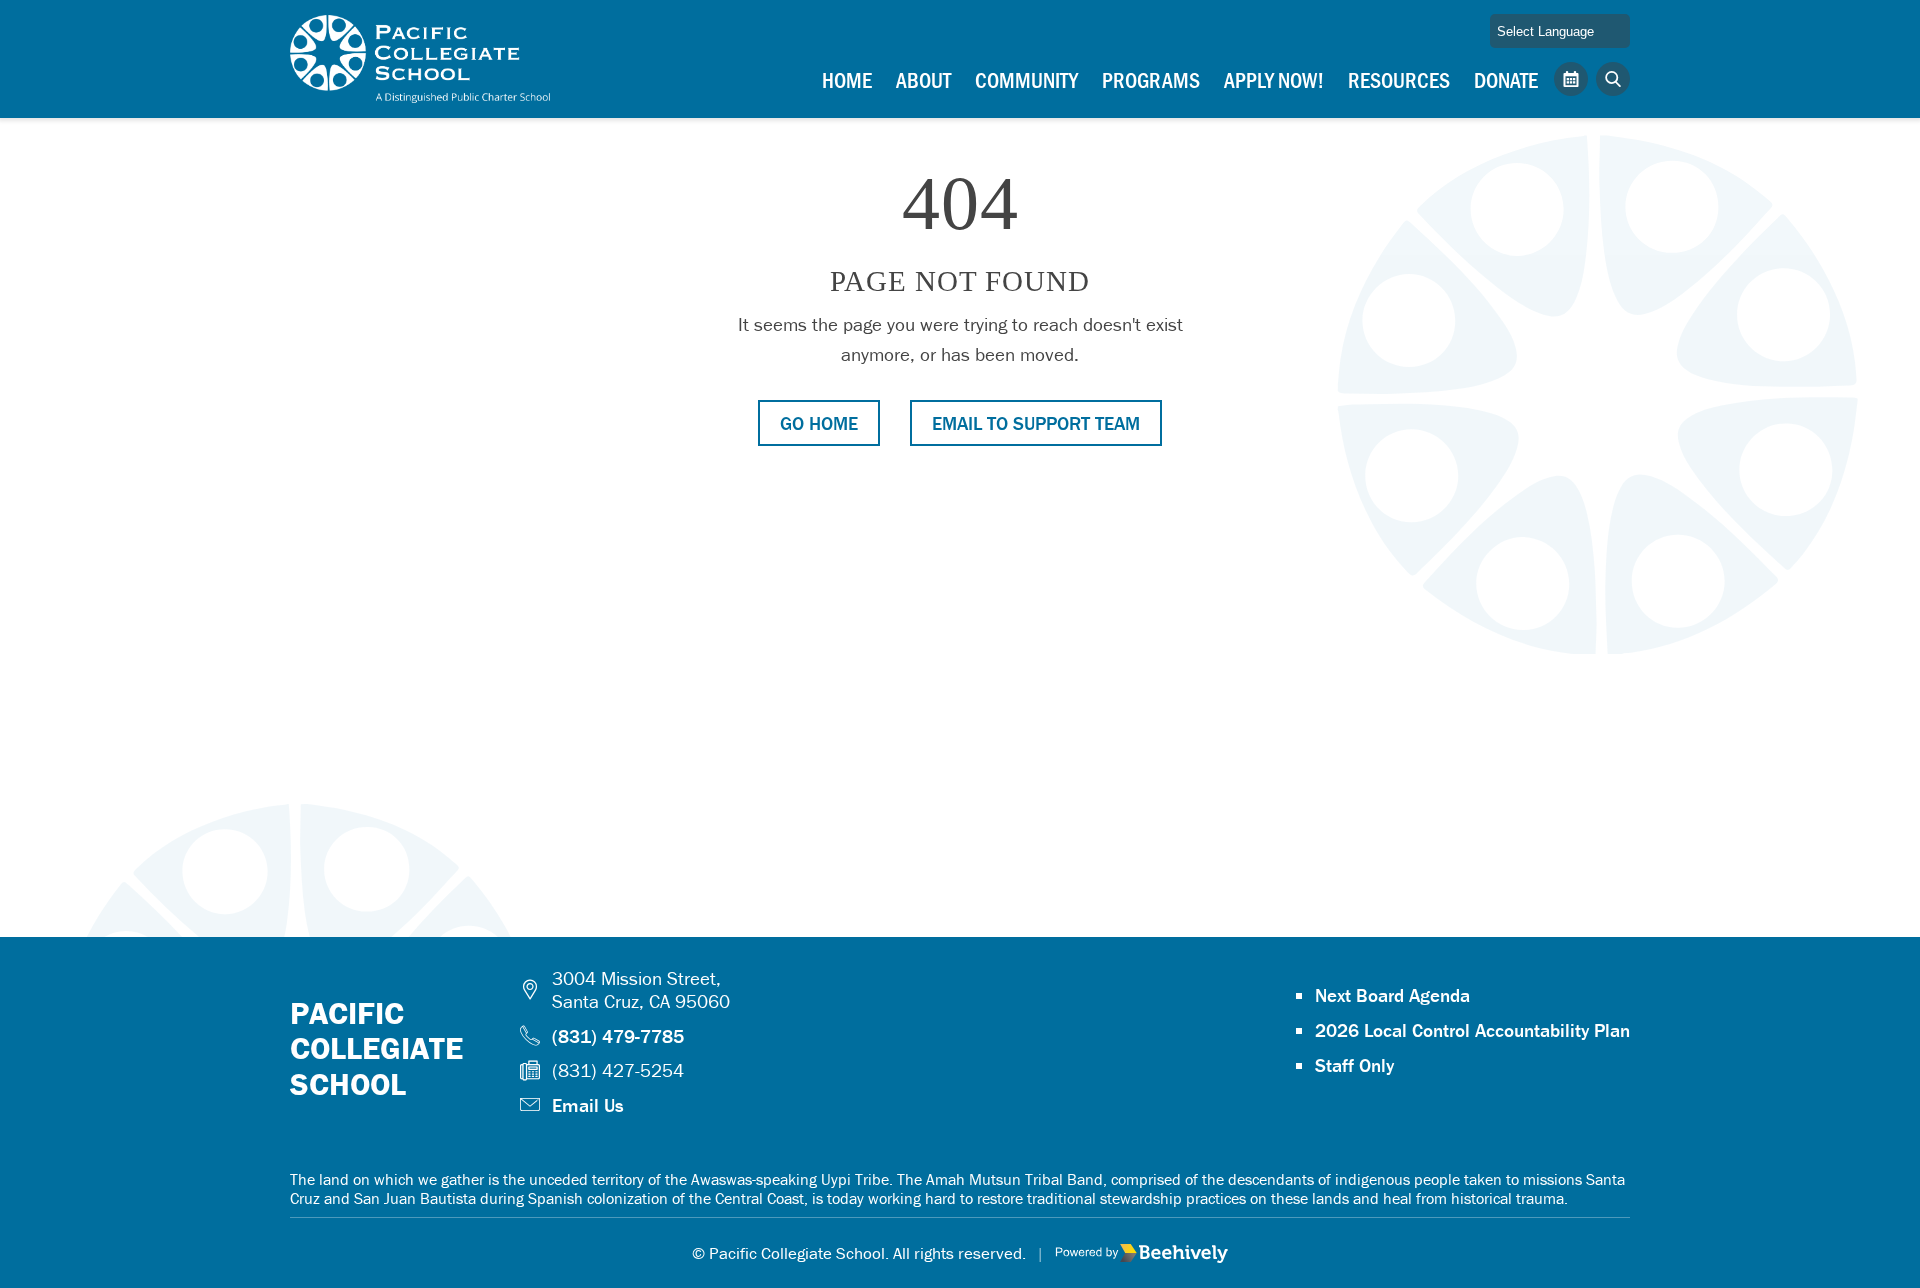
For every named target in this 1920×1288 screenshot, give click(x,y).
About (923, 79)
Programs (1151, 79)
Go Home (819, 423)
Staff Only (1354, 1065)
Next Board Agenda (1392, 995)
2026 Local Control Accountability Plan (1472, 1030)
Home (847, 79)
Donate (1506, 79)
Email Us (588, 1105)
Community (1026, 79)
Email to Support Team (1036, 423)
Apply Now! (1274, 79)
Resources (1399, 79)
